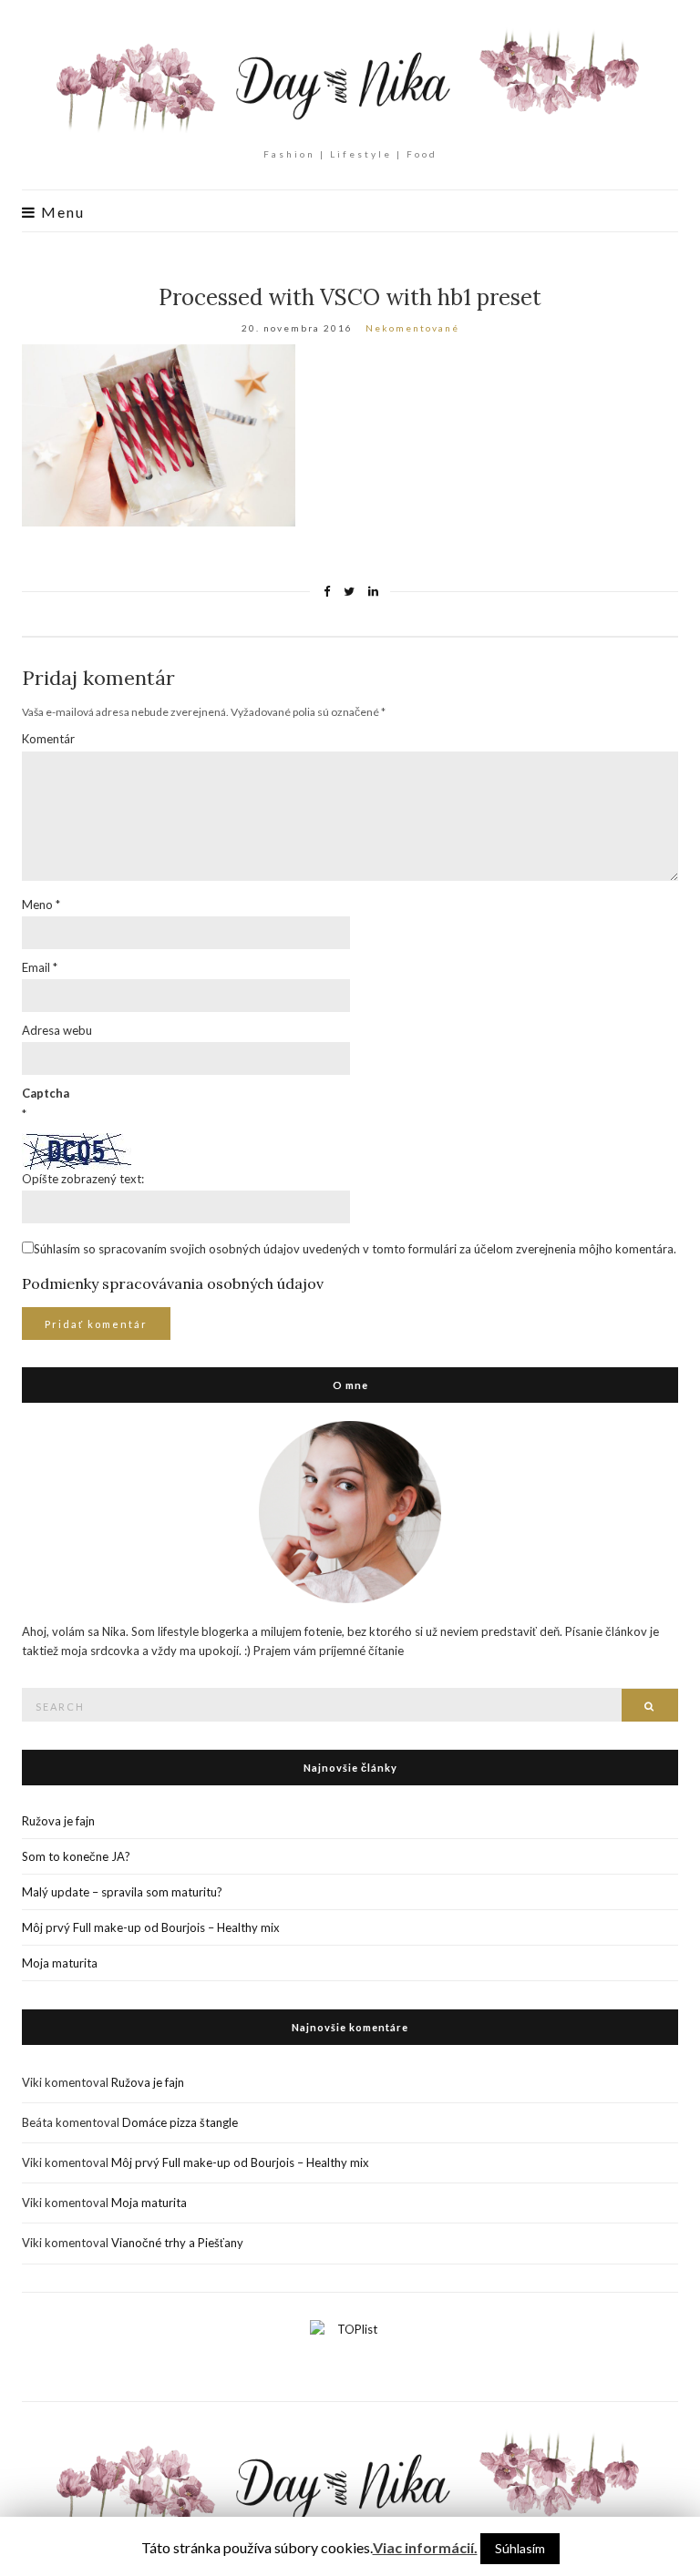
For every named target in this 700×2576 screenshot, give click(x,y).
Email (40, 967)
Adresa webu (57, 1030)
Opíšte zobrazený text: (83, 1179)
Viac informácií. (425, 2547)
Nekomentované (412, 328)
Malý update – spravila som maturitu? (122, 1892)
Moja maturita (60, 1963)
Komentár (48, 739)
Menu (61, 212)
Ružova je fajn (58, 1821)
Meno (41, 905)
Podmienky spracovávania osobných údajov (173, 1283)
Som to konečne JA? (76, 1856)
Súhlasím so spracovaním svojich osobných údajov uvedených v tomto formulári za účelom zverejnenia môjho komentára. (355, 1249)
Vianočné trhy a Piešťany (177, 2243)
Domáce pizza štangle (180, 2122)
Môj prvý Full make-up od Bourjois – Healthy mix (151, 1927)
